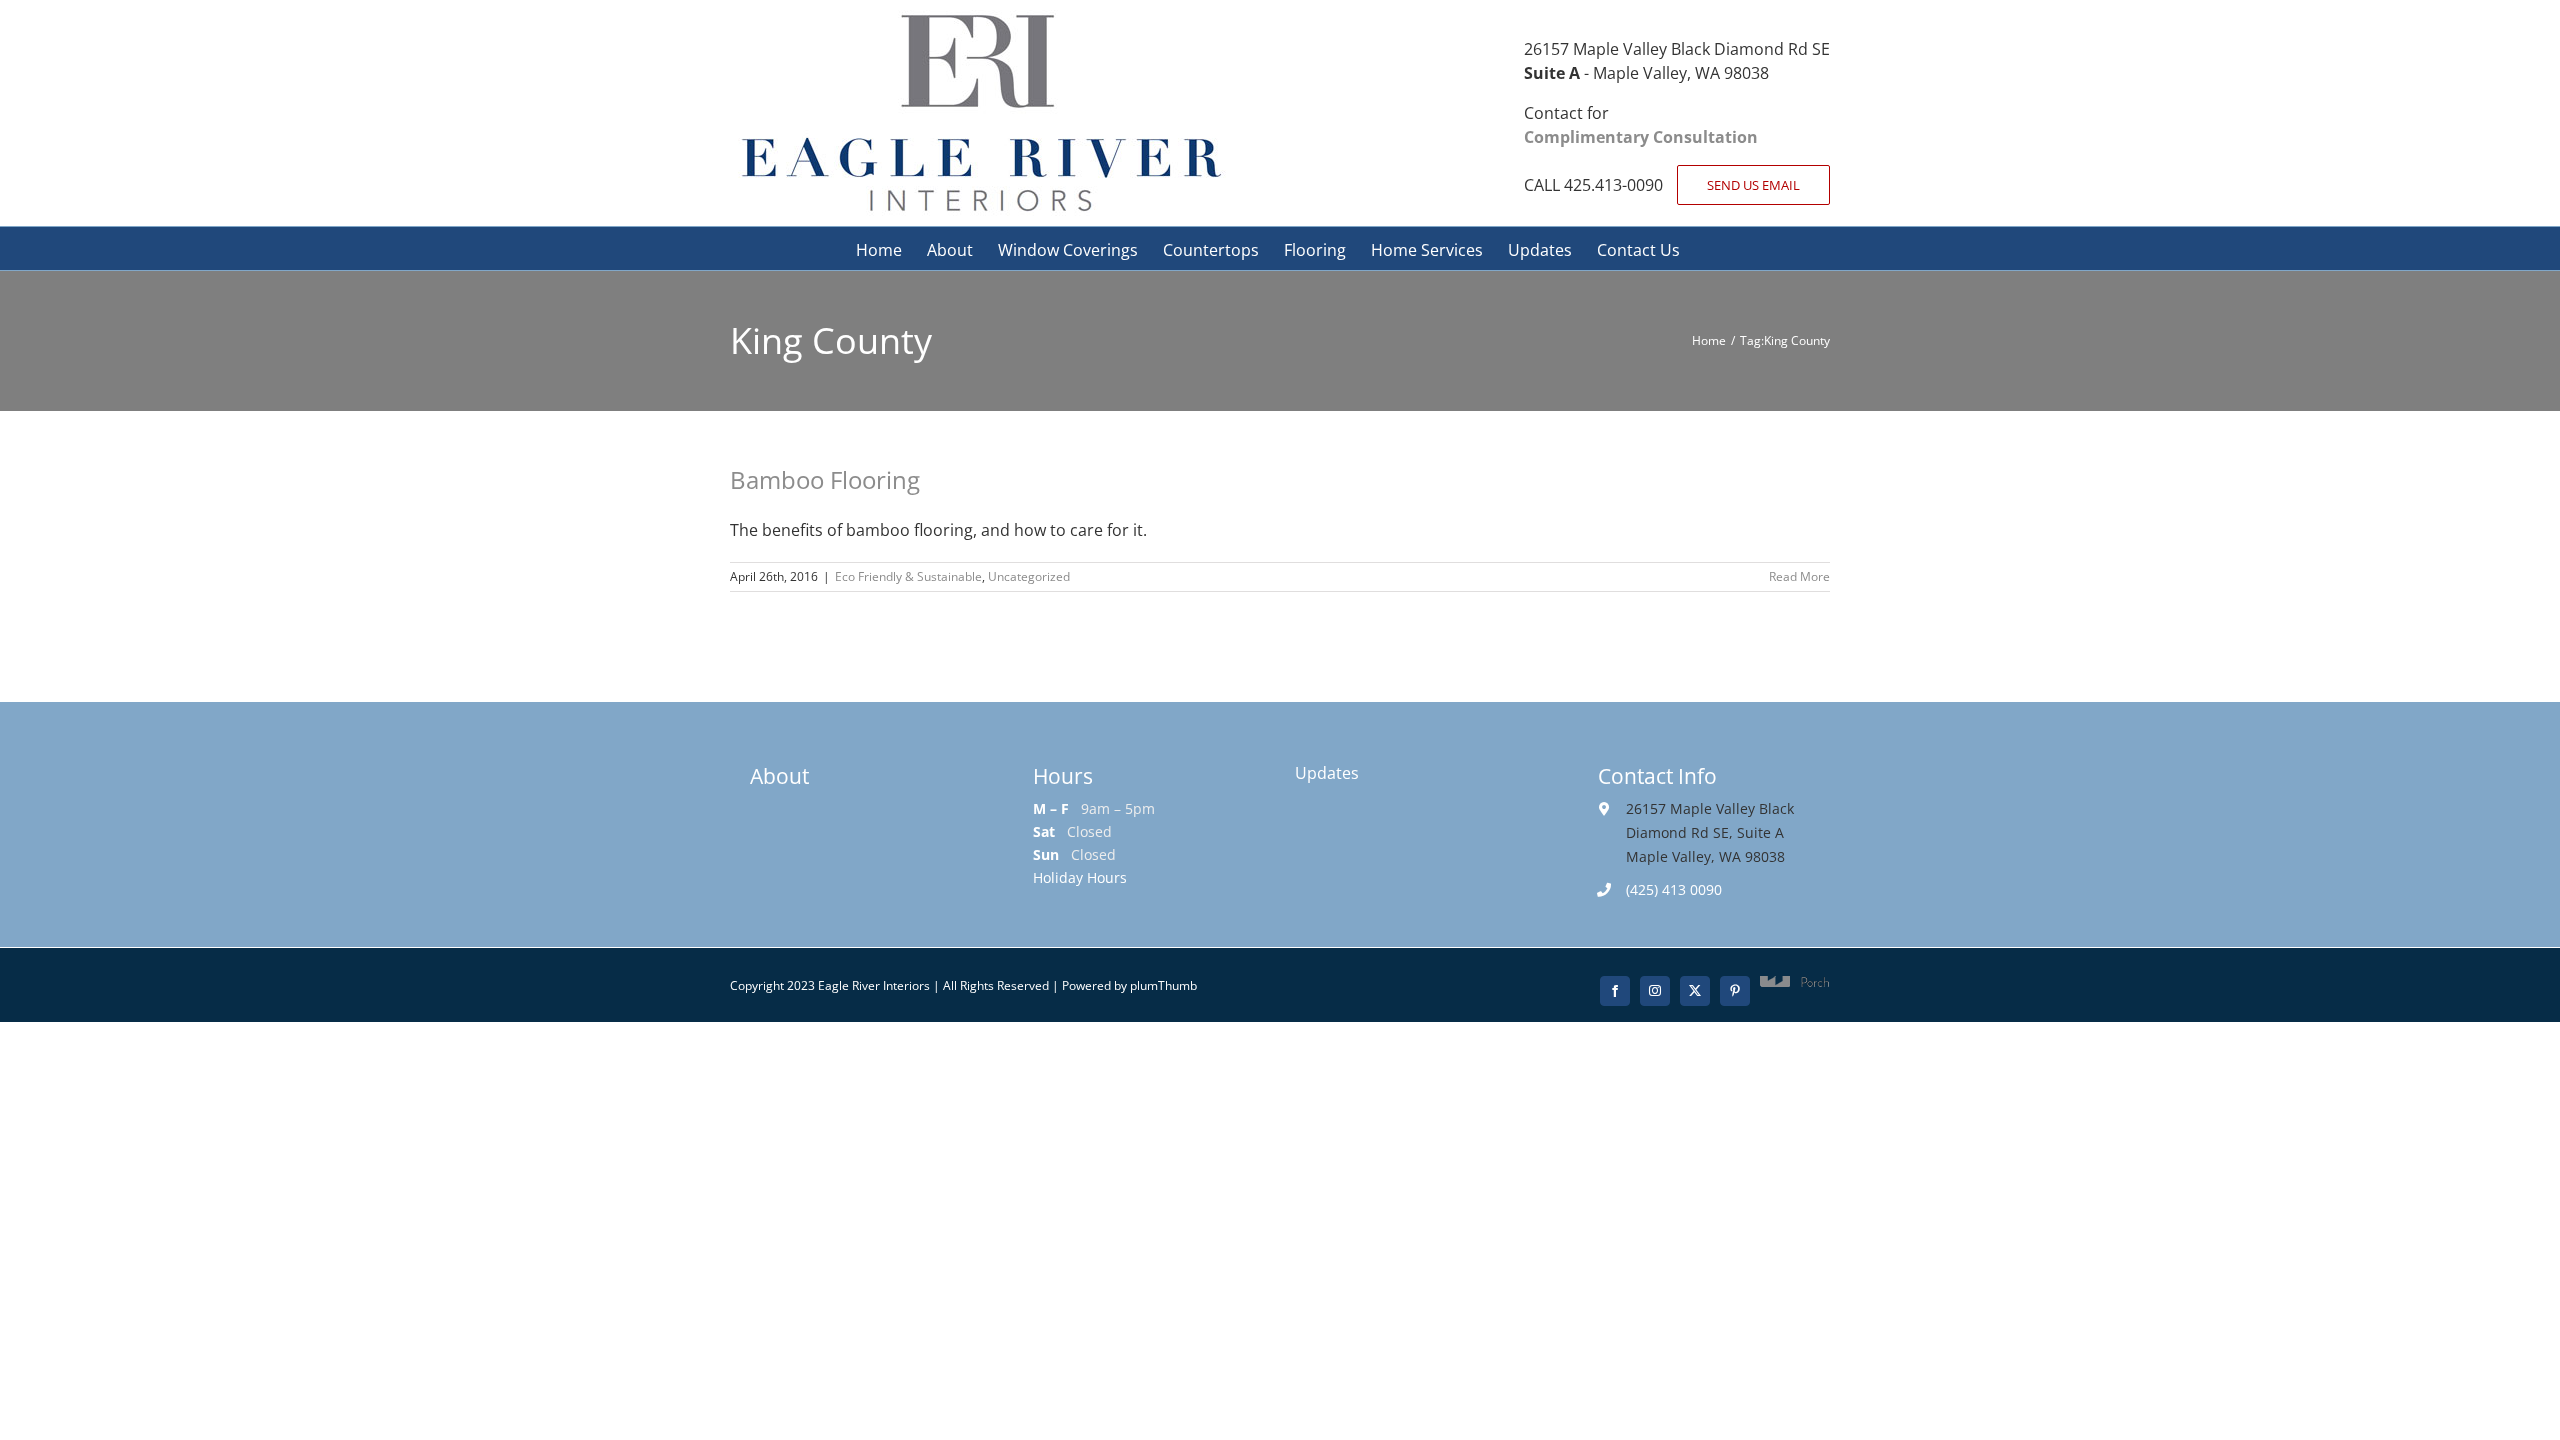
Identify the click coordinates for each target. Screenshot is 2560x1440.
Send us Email (1753, 185)
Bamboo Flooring (825, 479)
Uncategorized (1029, 576)
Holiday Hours (1080, 877)
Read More (1799, 576)
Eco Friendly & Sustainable (908, 576)
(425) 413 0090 (1674, 889)
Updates (1327, 773)
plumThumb (1163, 985)
